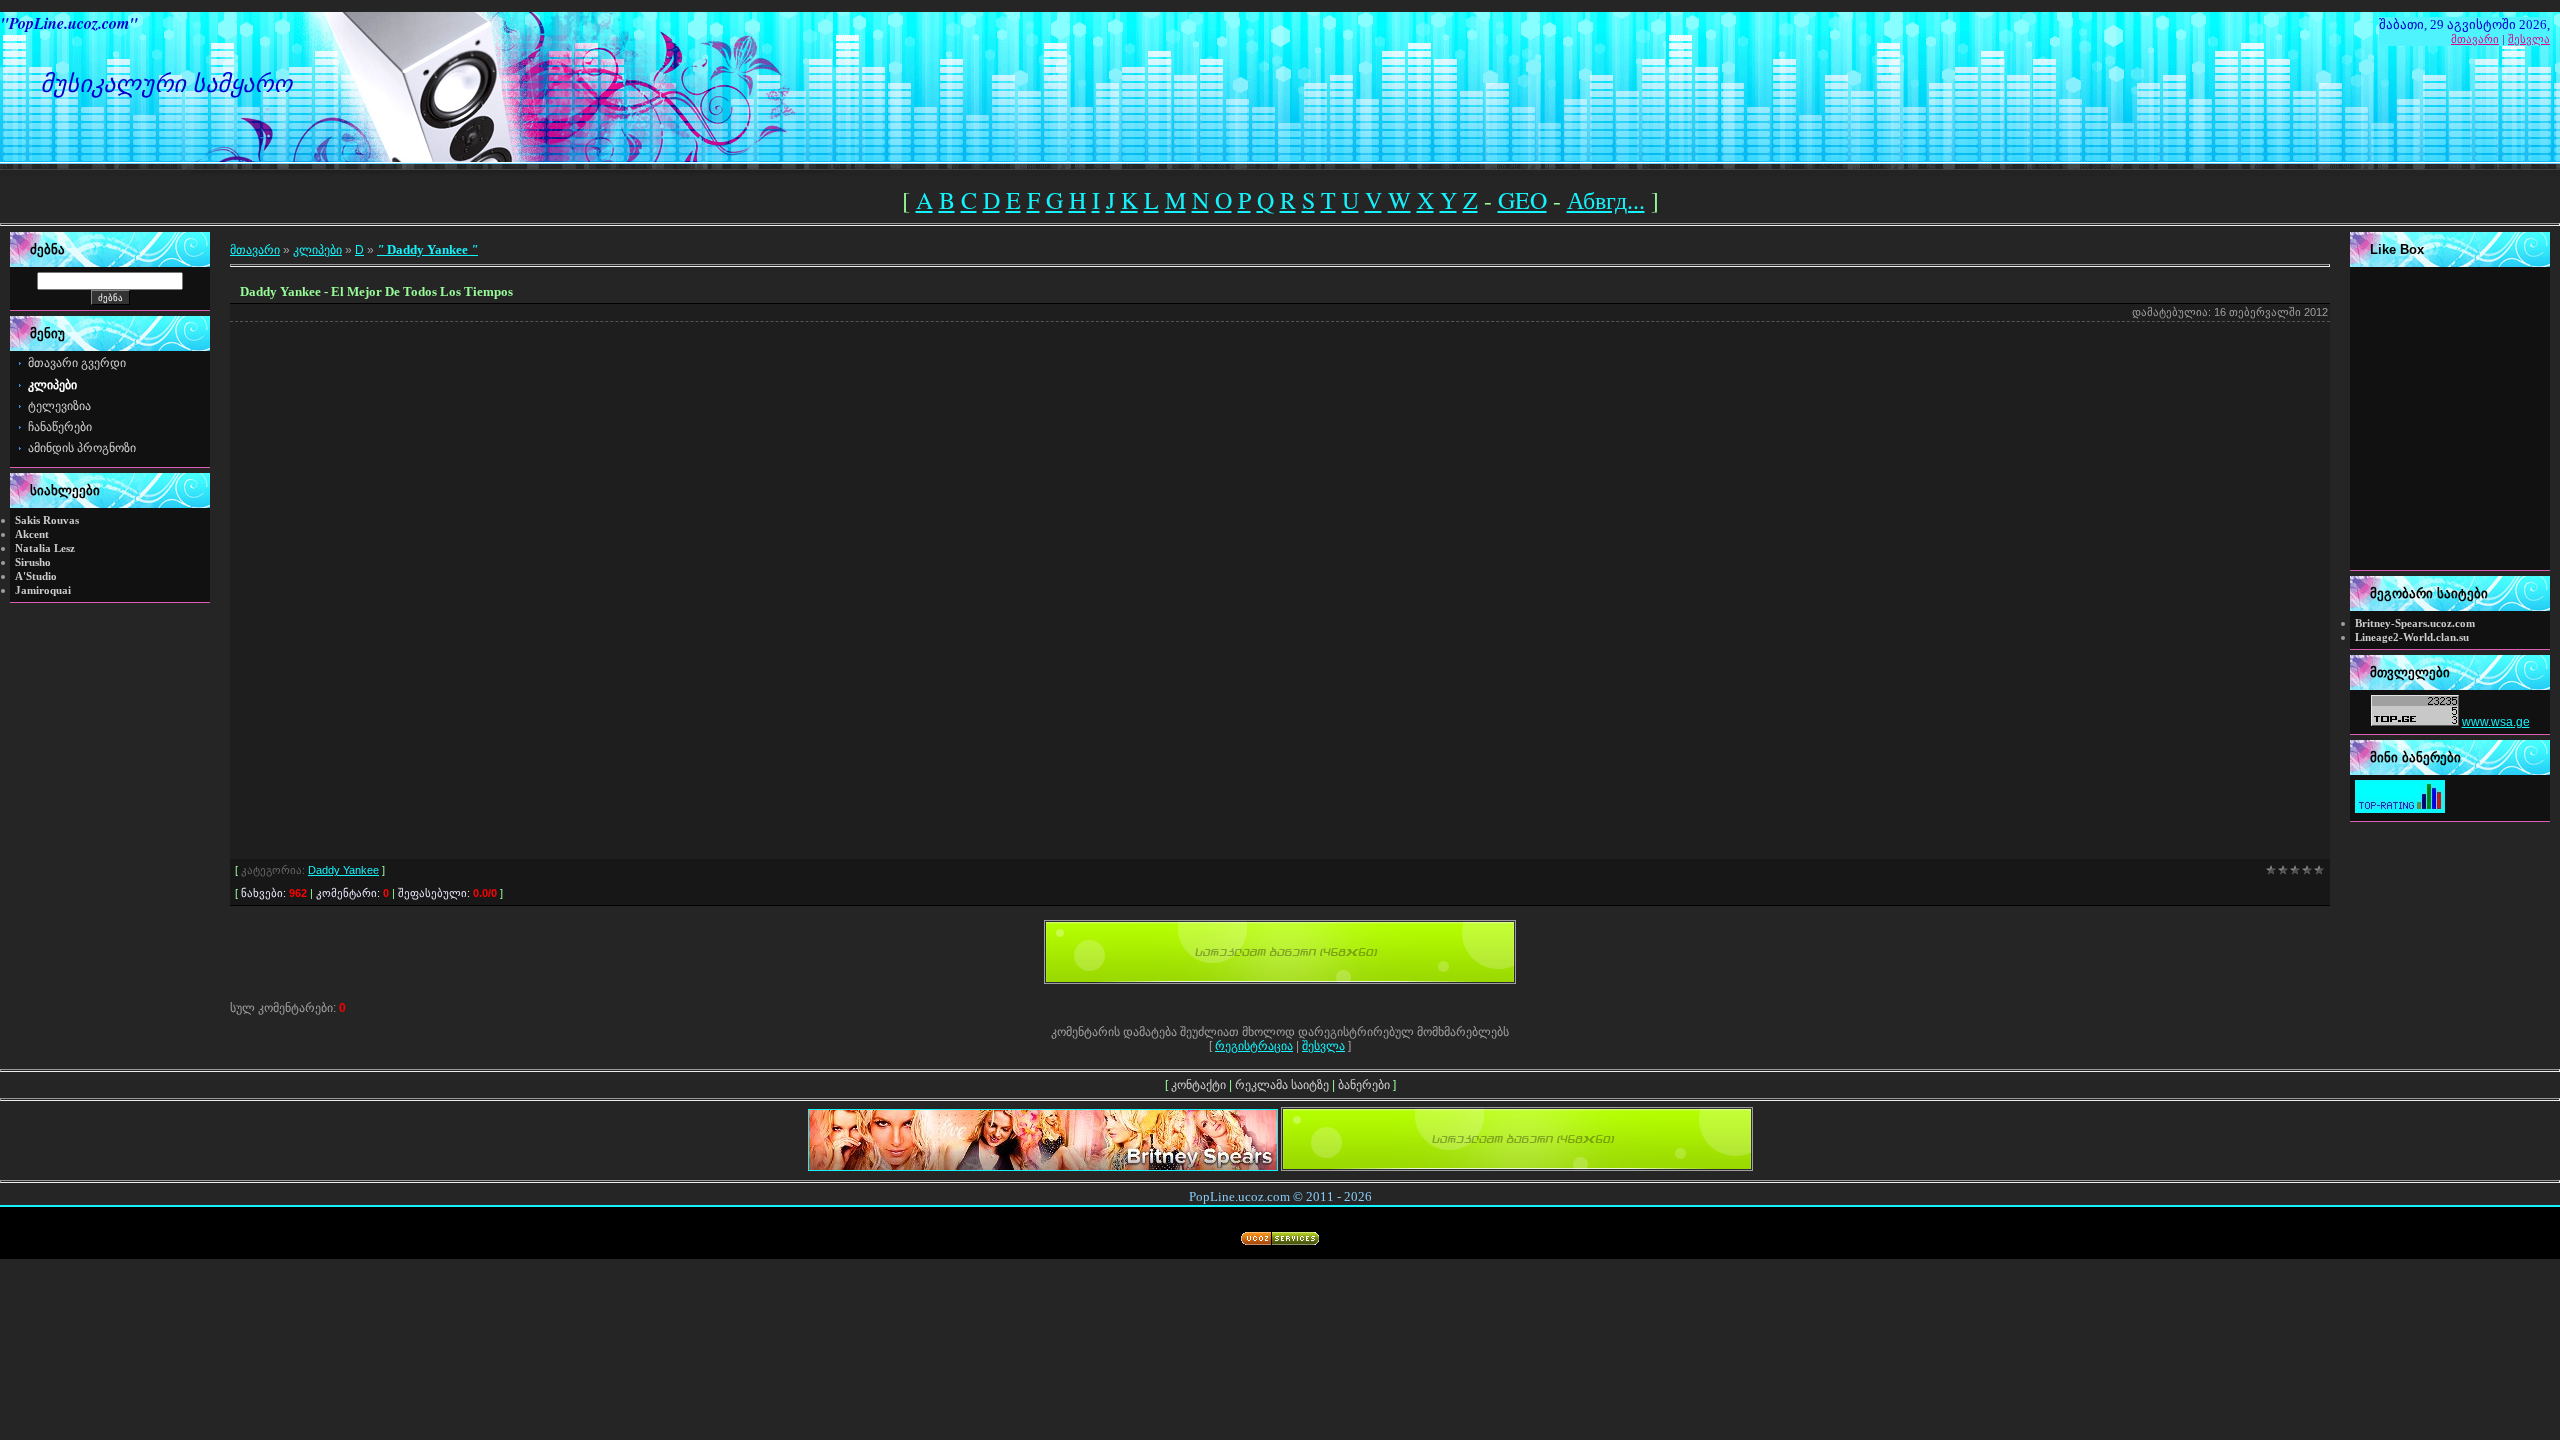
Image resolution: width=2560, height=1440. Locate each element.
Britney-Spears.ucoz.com (2415, 623)
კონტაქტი (1198, 1085)
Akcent (32, 534)
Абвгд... (1606, 200)
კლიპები (317, 250)
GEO (1522, 200)
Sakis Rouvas (47, 520)
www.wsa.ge (2496, 722)
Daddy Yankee (427, 249)
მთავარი (2475, 39)
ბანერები (1364, 1085)
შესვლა (2529, 39)
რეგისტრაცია (1254, 1046)
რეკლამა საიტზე (1282, 1085)
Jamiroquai (43, 590)
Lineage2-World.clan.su (2412, 637)
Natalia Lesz (45, 548)
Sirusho (33, 562)
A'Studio (36, 576)
